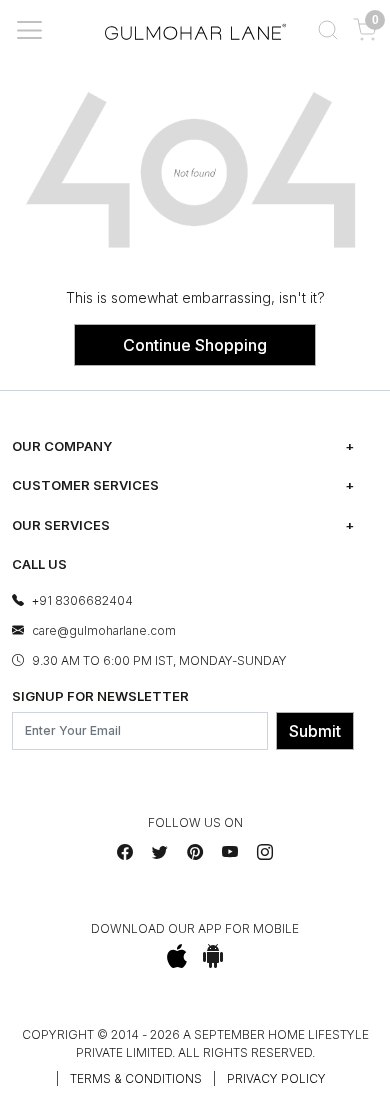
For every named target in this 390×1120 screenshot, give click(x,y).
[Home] (195, 29)
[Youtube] (230, 852)
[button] (327, 30)
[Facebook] (125, 852)
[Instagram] (265, 852)
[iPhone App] (177, 956)
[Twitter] (160, 852)
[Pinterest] (195, 852)
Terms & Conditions (136, 1078)
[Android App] (213, 956)
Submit (315, 731)
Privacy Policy (276, 1078)
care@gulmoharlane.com (104, 630)
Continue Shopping (195, 345)
